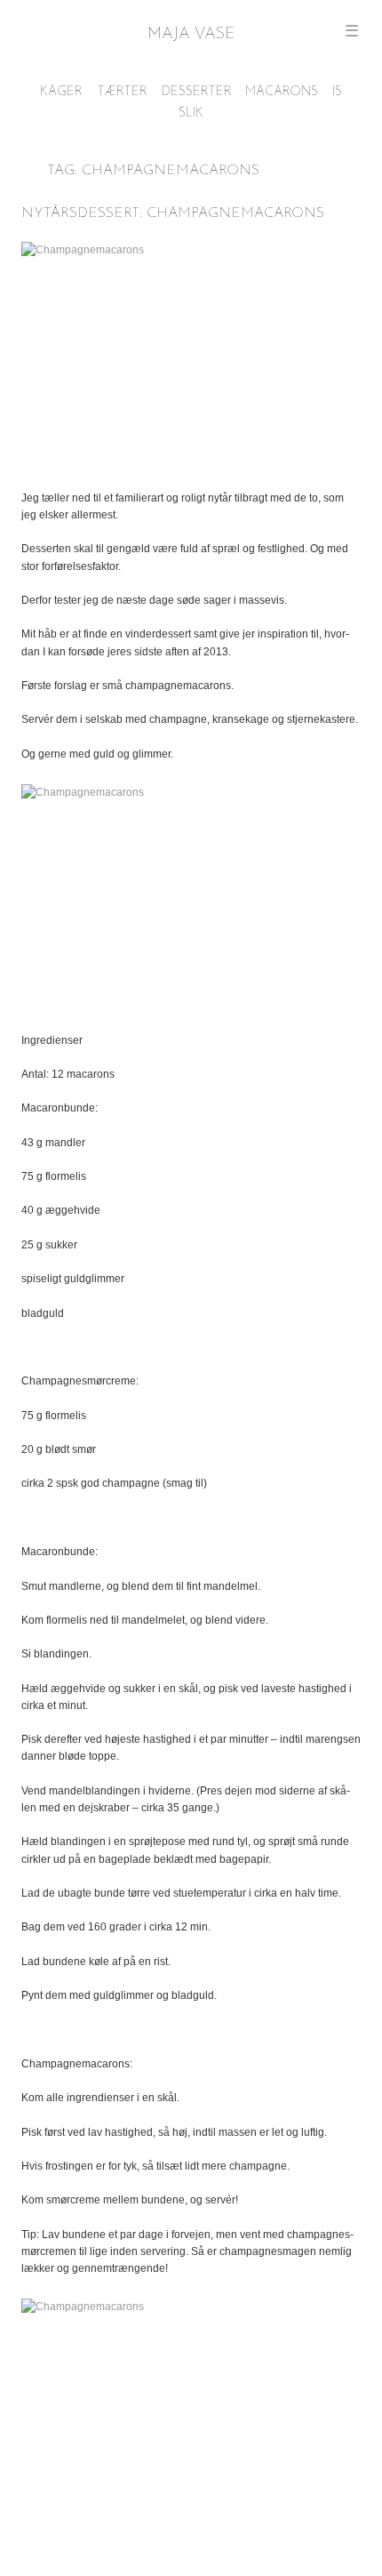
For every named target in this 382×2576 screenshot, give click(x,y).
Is (337, 92)
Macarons (282, 92)
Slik (191, 113)
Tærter (122, 92)
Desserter (197, 92)
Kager (61, 92)
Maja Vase (191, 35)
